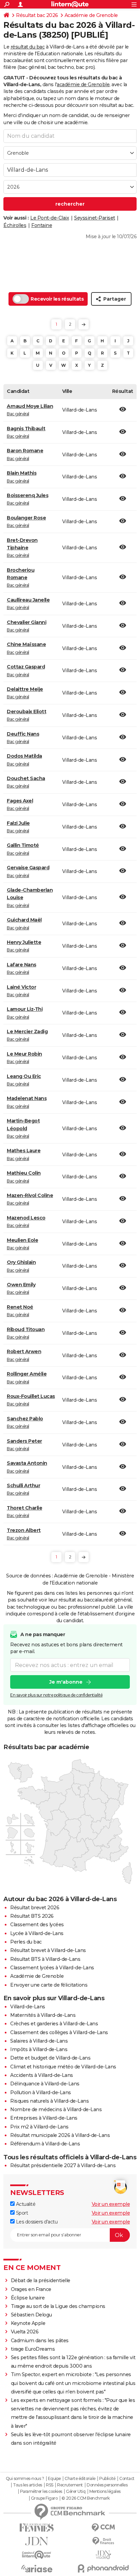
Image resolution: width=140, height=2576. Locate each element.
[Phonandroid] (103, 2568)
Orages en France (31, 2289)
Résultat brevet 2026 (35, 1908)
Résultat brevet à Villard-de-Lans (48, 1950)
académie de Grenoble (83, 84)
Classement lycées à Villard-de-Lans (52, 1968)
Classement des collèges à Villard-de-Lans (59, 2032)
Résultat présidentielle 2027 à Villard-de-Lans (63, 2165)
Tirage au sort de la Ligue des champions (58, 2306)
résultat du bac (28, 47)
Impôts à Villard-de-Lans (39, 2049)
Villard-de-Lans (28, 2007)
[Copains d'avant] (37, 2555)
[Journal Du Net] (37, 2541)
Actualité (25, 2204)
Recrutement (70, 2485)
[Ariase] (37, 2569)
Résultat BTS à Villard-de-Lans (45, 1959)
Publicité (107, 2479)
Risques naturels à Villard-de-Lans (49, 2101)
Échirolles (15, 225)
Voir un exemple (111, 2204)
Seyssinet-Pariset (95, 218)
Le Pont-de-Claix (50, 218)
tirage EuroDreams (33, 2349)
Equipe (54, 2479)
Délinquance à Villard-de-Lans (45, 2084)
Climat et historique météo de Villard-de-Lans (63, 2067)
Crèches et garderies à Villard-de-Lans (54, 2024)
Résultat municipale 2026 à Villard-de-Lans (60, 2135)
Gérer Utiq (76, 2492)
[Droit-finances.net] (103, 2541)
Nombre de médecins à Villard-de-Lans (56, 2109)
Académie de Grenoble (91, 15)
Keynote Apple (28, 2323)
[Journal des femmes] (37, 2528)
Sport (21, 2213)
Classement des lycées (37, 1925)
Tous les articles (28, 2485)
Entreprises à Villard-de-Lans (44, 2118)
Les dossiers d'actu (36, 2222)
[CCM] (103, 2528)
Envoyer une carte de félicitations (49, 1985)
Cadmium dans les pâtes (40, 2341)
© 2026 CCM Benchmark (86, 2498)
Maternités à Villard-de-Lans (43, 2015)
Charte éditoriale (80, 2479)
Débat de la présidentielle (41, 2280)
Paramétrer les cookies (41, 2492)
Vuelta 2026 (25, 2332)
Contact (127, 2479)
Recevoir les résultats (57, 299)
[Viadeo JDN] (103, 2555)
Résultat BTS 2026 (32, 1916)
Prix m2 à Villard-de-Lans (39, 2127)
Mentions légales (105, 2492)
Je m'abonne (66, 1682)
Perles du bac (26, 1942)
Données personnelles (107, 2485)
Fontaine (42, 225)
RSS (50, 2485)
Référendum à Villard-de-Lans (45, 2144)
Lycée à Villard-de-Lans (37, 1933)
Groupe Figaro (44, 2498)
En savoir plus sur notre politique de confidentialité (56, 1695)
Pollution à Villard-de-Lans (41, 2092)
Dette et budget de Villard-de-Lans (50, 2058)
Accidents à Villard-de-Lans (42, 2075)
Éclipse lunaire (28, 2298)
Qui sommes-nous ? (25, 2479)
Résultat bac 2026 (37, 15)
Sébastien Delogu (31, 2315)
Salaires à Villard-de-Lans (39, 2041)
